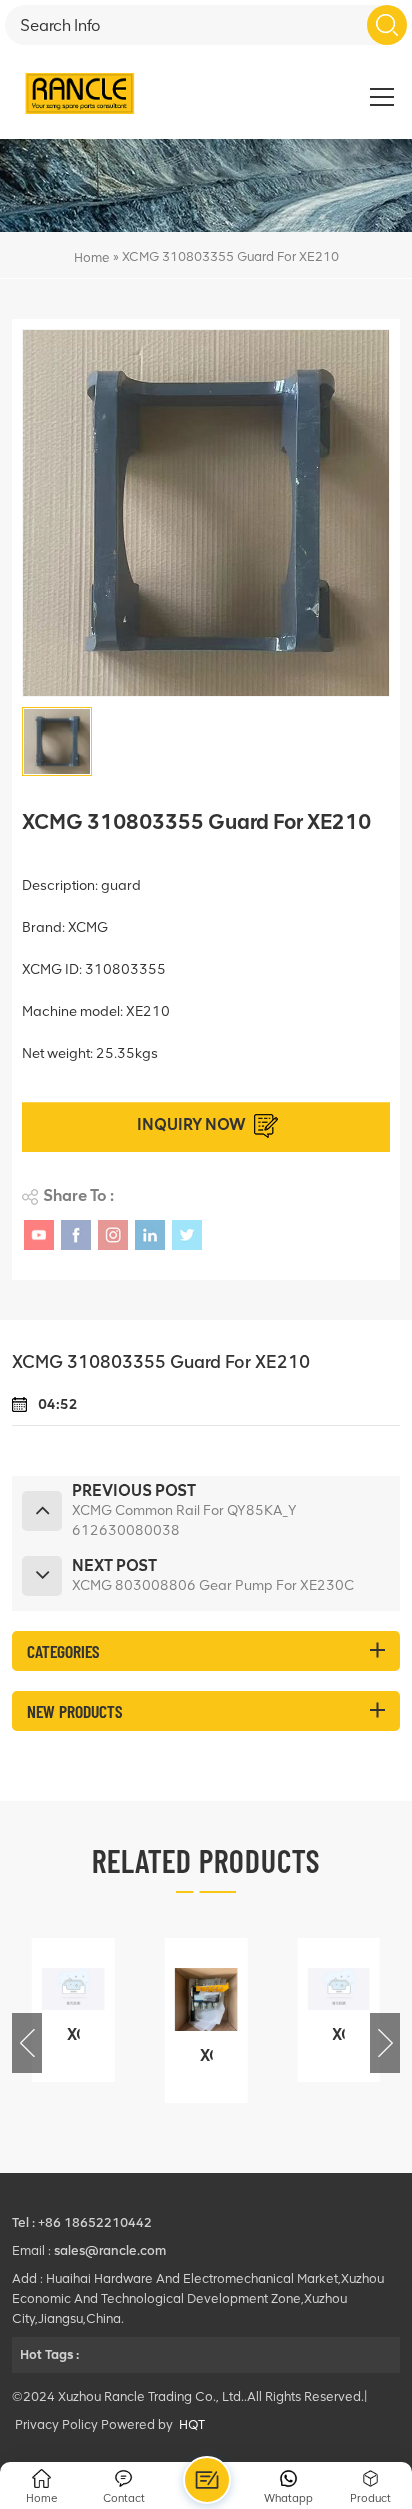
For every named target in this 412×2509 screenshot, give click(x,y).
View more (70, 2068)
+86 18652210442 (95, 2222)
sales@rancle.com (110, 2250)
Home (92, 257)
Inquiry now (191, 1124)
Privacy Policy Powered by (94, 2424)
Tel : (25, 2222)
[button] (385, 2043)
